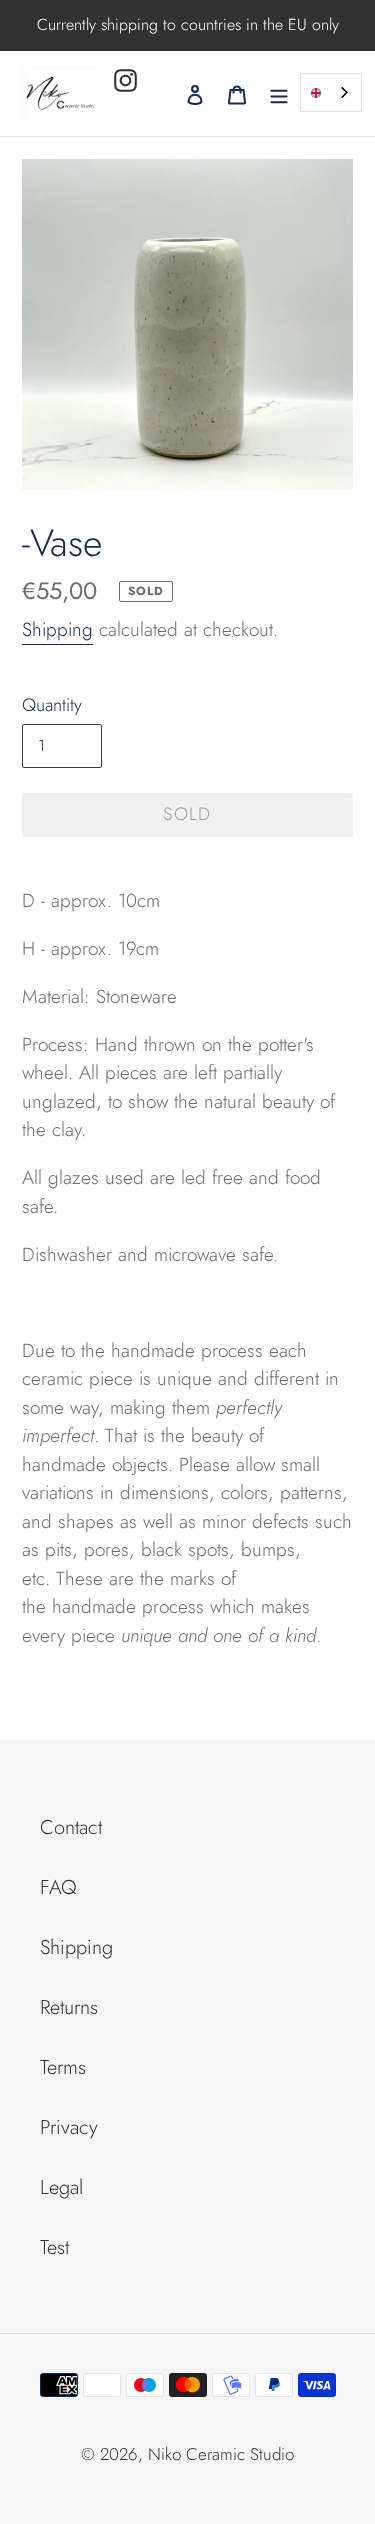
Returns (69, 2007)
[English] (331, 92)
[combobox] (331, 92)
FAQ (58, 1887)
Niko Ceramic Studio (221, 2454)
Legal (61, 2187)
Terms (63, 2067)
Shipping (57, 629)
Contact (71, 1827)
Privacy (69, 2127)
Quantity (52, 705)
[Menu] (279, 93)
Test (54, 2247)
